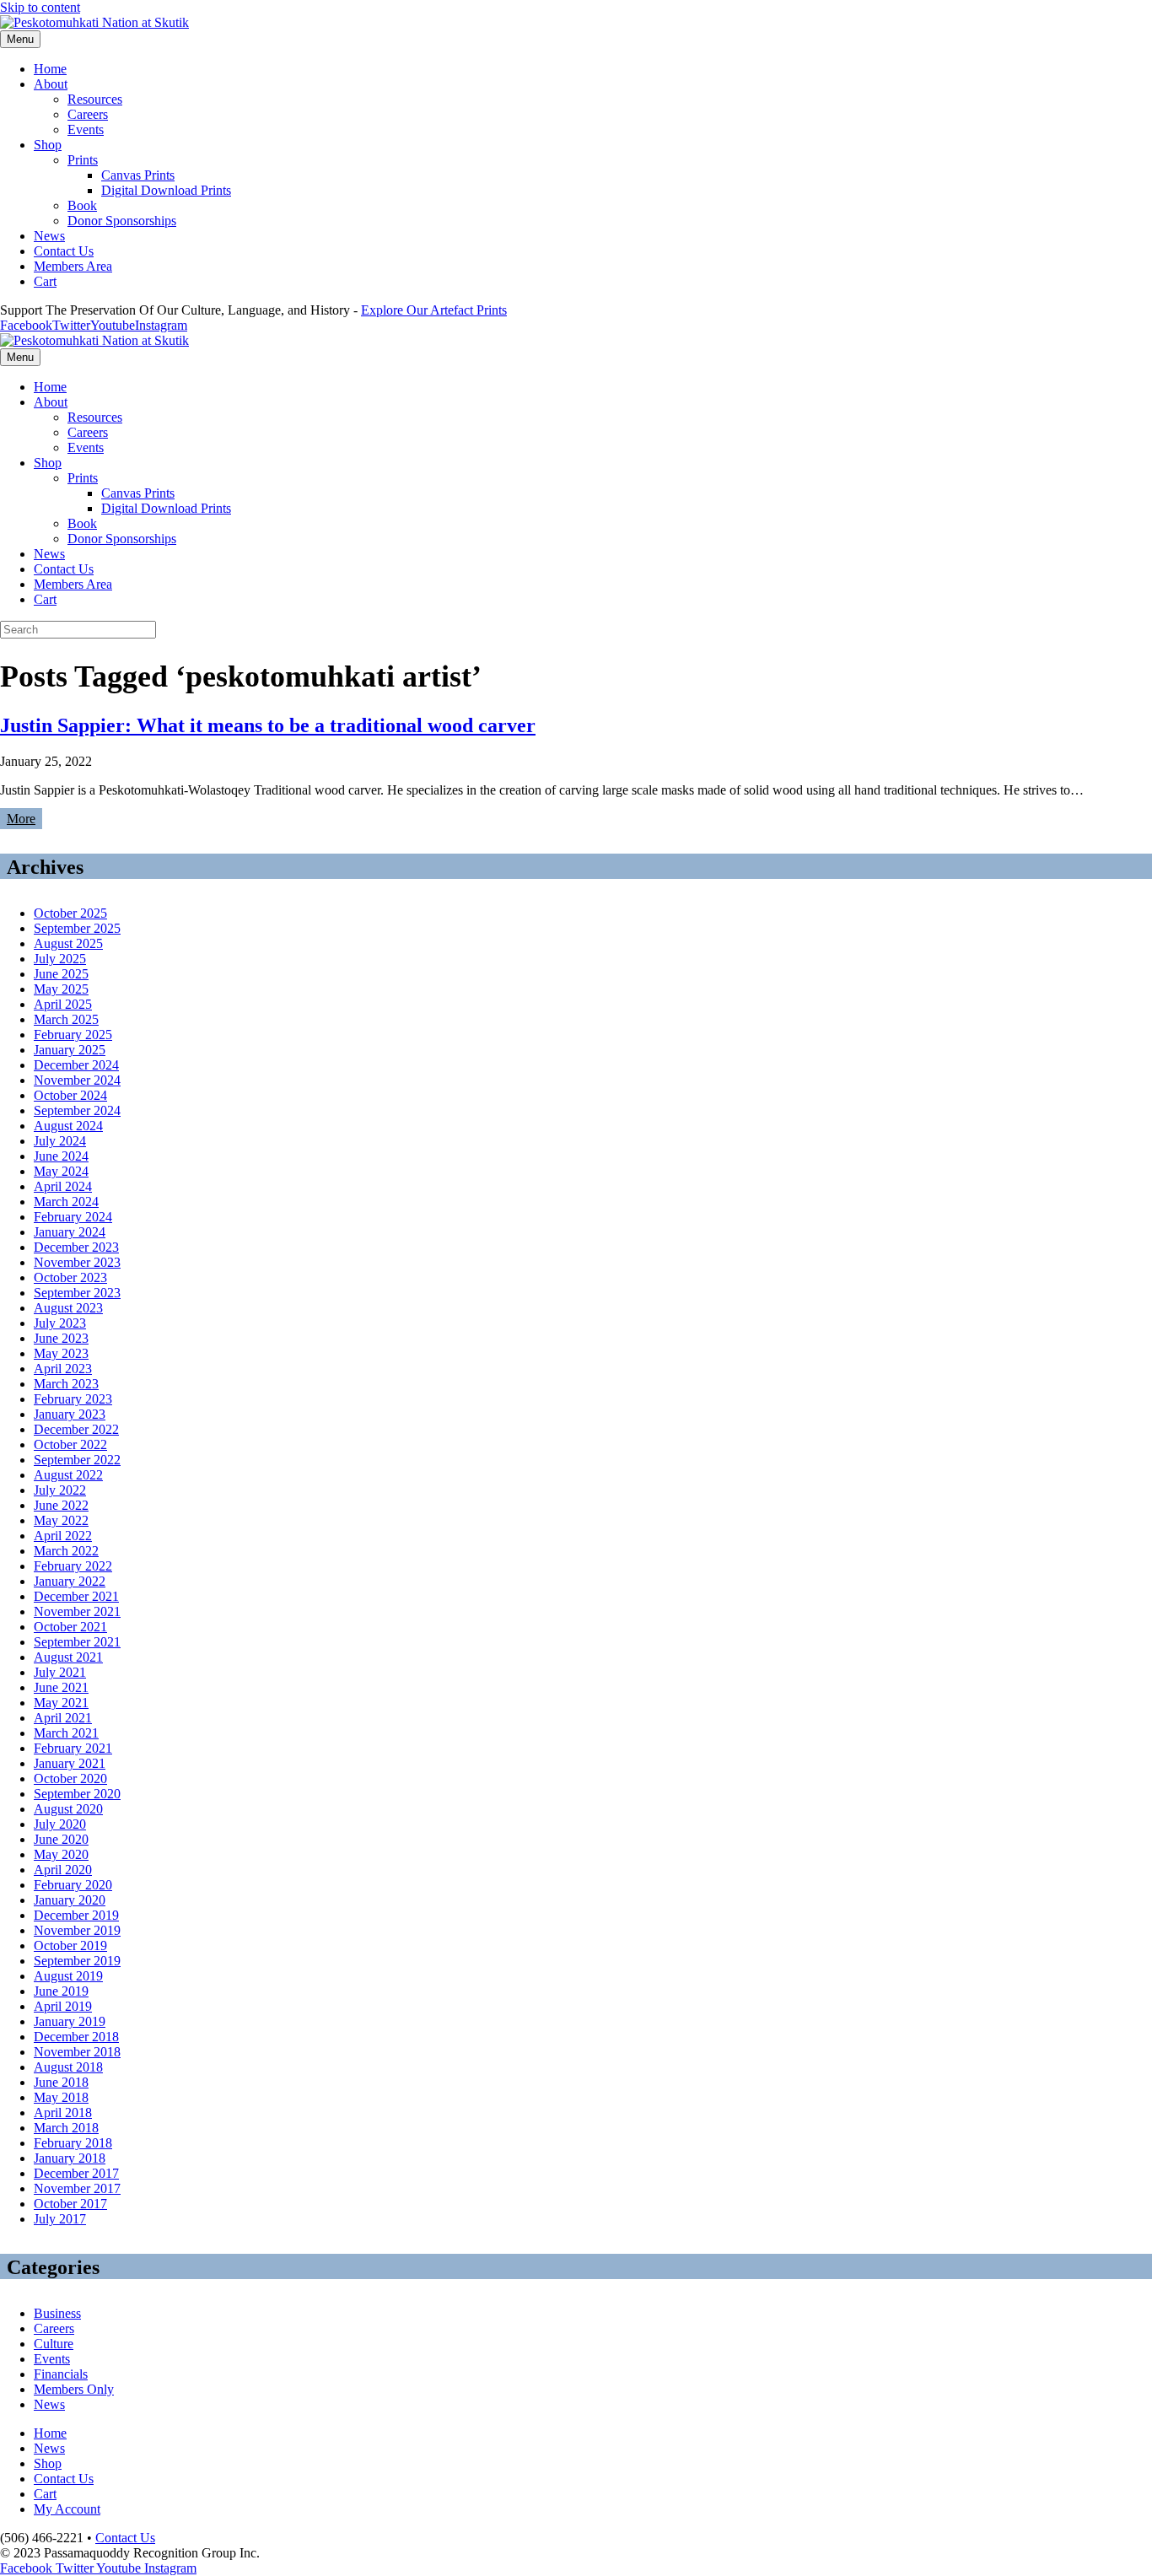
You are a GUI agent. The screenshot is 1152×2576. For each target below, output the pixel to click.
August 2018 (68, 2067)
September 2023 (77, 1293)
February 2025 (73, 1035)
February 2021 (73, 1748)
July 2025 (60, 959)
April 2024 (63, 1186)
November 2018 (77, 2052)
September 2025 (77, 928)
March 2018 (66, 2128)
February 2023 (73, 1399)
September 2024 (77, 1110)
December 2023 (76, 1247)
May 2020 (61, 1854)
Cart (45, 281)
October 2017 (70, 2204)
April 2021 (63, 1718)
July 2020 (60, 1824)
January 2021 (70, 1763)
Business (57, 2313)
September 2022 (77, 1460)
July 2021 (60, 1672)
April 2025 (63, 1004)
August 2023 (68, 1308)
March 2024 (66, 1202)
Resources (95, 99)
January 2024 (70, 1232)
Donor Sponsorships (122, 221)
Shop (48, 145)
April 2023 (63, 1369)
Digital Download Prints (166, 190)
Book (82, 205)
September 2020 (77, 1794)
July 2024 (60, 1141)
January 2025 (70, 1050)
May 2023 (61, 1353)
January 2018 (70, 2158)
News (49, 236)
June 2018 (61, 2082)
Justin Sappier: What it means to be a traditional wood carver (268, 725)
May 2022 (61, 1520)
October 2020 (70, 1778)
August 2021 (68, 1657)
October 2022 (70, 1444)
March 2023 (66, 1384)
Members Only (74, 2389)
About (51, 84)
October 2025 (70, 913)
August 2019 (68, 1976)
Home (50, 69)
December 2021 (76, 1596)
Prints (83, 160)
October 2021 (70, 1627)
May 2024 (61, 1171)
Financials (61, 2374)
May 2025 (61, 989)
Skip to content (40, 7)
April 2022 (63, 1536)
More (21, 819)
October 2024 (70, 1095)
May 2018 (61, 2097)
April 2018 (63, 2113)
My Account (67, 2509)
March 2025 (66, 1019)
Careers (88, 114)
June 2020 (61, 1839)
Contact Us (64, 251)
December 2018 (76, 2037)
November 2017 (77, 2188)
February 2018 (73, 2143)
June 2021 (61, 1687)
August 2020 (68, 1809)
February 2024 (73, 1217)
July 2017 (60, 2219)
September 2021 (77, 1642)
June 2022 (61, 1505)
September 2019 (77, 1961)
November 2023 (77, 1262)
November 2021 (77, 1611)
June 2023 (61, 1338)
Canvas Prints (138, 175)
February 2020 (73, 1885)
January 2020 (70, 1900)
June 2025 (61, 974)
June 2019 (61, 1991)
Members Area (73, 266)
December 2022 (76, 1429)
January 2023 (70, 1414)
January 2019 (70, 2021)
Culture (54, 2344)
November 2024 (77, 1080)
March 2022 (66, 1551)
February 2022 (73, 1566)
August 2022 (68, 1475)
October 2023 (70, 1277)
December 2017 (76, 2173)
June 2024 (61, 1156)
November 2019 (77, 1930)
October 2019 (70, 1945)
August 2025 (68, 943)
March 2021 (66, 1733)
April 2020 (63, 1870)
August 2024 (68, 1126)
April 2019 (63, 2006)
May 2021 (61, 1703)
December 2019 (76, 1915)
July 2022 (60, 1490)
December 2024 (76, 1065)
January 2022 (70, 1581)
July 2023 (60, 1323)
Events (86, 129)
